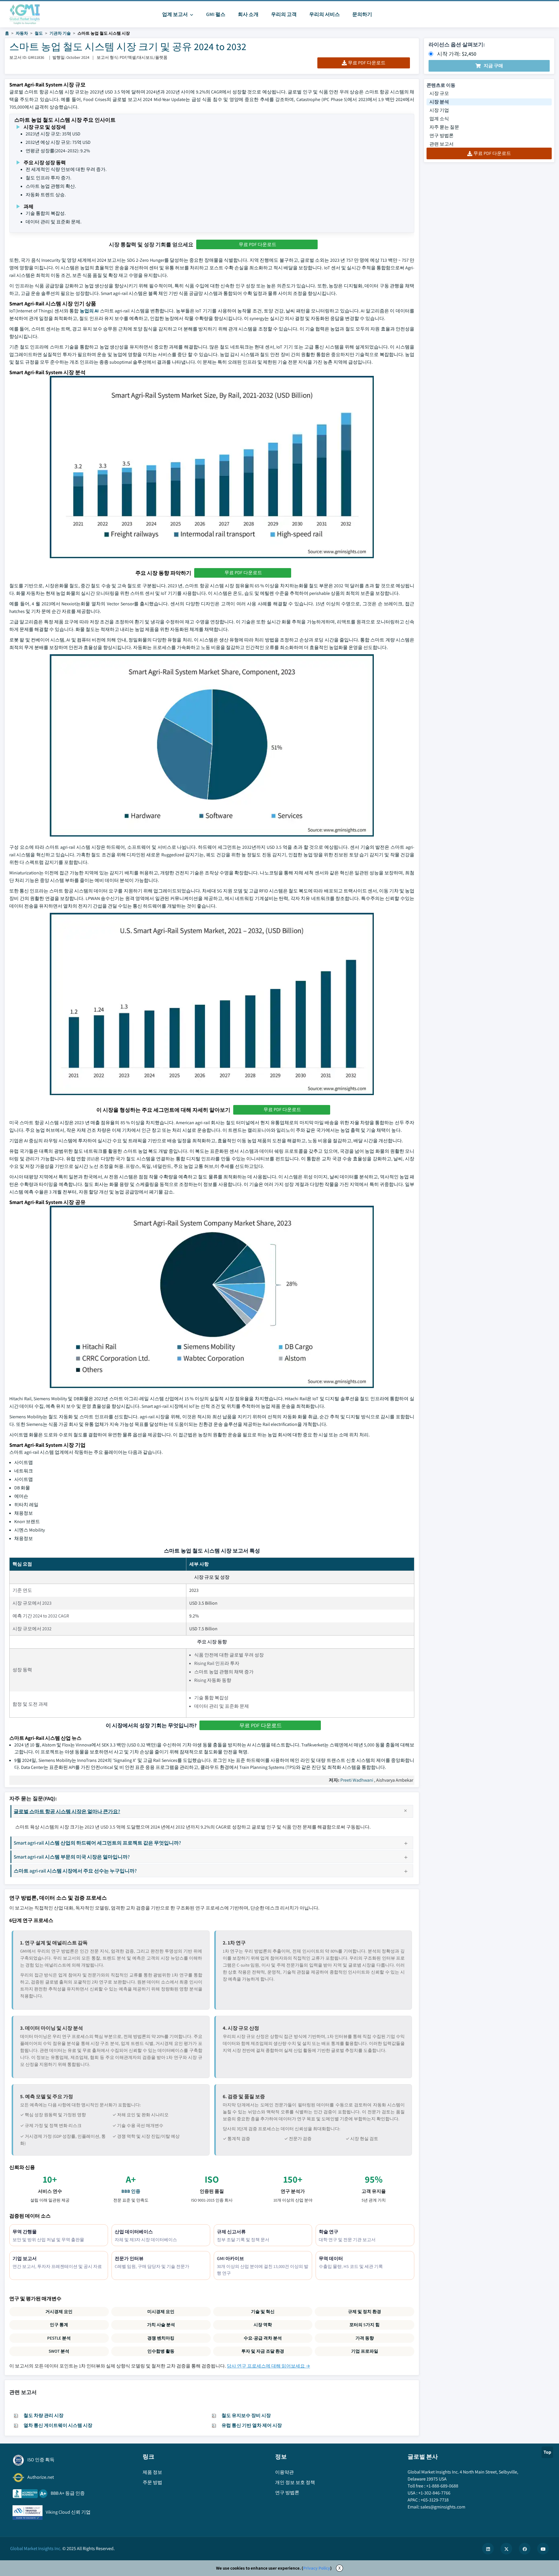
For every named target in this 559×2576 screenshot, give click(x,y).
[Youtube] (543, 2549)
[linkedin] (488, 2549)
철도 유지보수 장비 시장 (246, 2415)
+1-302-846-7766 (434, 2493)
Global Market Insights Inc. (36, 2548)
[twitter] (506, 2549)
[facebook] (525, 2549)
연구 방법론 (442, 136)
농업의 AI (89, 311)
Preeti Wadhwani (357, 1780)
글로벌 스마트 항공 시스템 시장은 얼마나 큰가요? (67, 1811)
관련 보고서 (442, 144)
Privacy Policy (317, 2568)
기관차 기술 (60, 33)
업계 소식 (439, 119)
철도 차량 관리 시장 (44, 2415)
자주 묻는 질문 (444, 127)
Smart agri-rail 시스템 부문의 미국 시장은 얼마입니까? (72, 1857)
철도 (39, 33)
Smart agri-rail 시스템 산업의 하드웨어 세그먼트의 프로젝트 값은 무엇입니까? (97, 1843)
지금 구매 (493, 66)
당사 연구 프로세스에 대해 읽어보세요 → (268, 2366)
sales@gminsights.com (443, 2507)
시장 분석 (439, 102)
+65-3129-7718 (435, 2500)
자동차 (22, 33)
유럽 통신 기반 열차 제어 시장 (252, 2425)
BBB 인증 (131, 2191)
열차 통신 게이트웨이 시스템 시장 (58, 2425)
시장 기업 (439, 110)
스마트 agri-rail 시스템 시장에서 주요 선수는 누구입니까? (75, 1871)
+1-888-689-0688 (442, 2486)
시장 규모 (439, 93)
